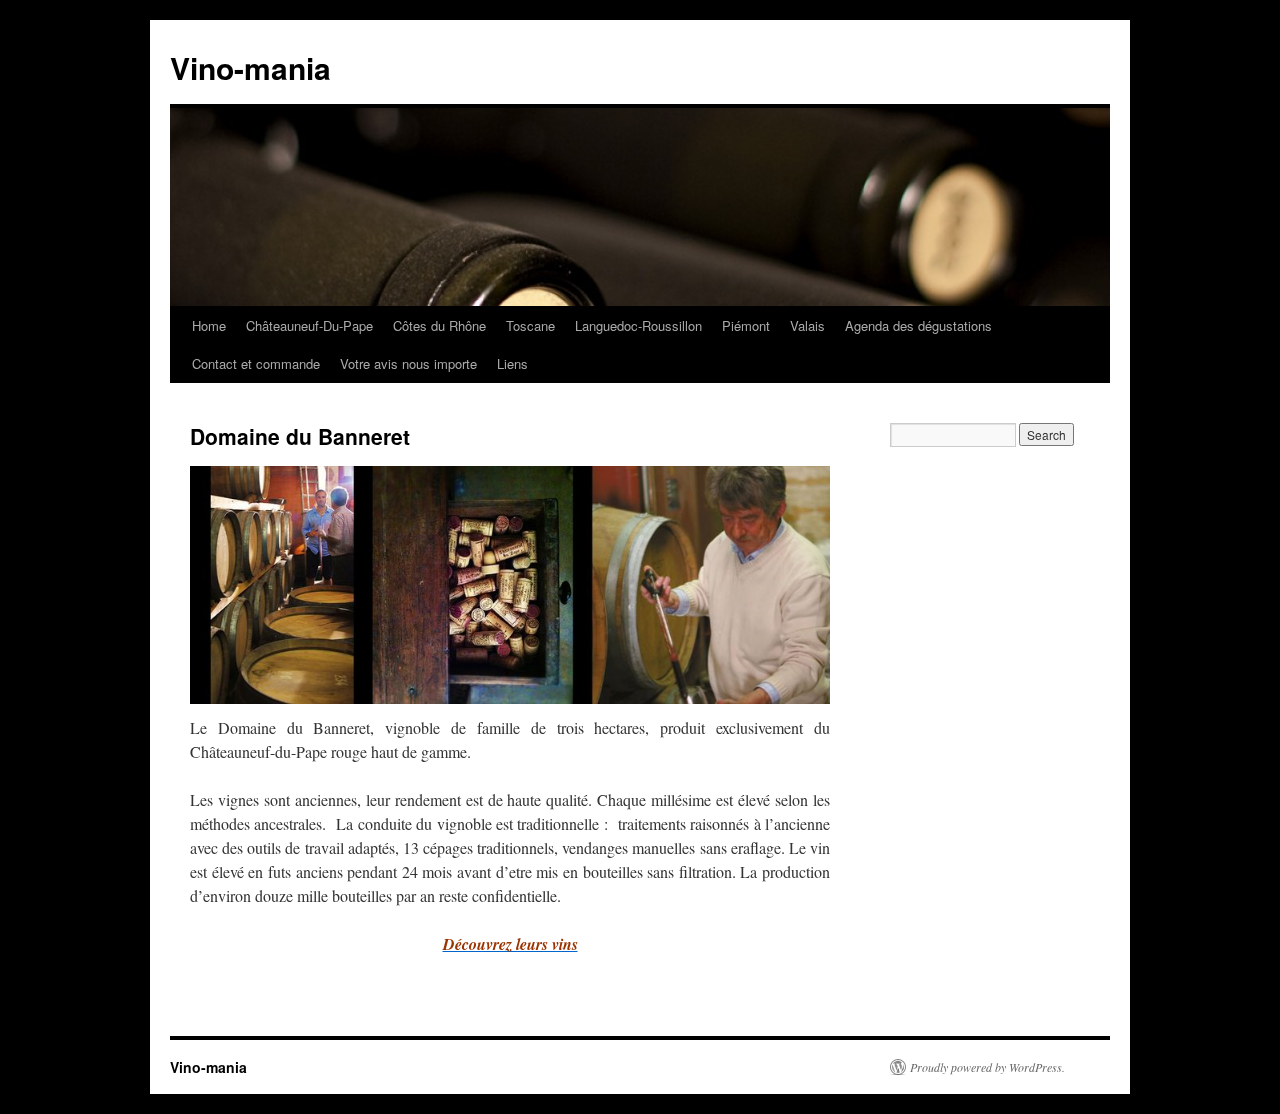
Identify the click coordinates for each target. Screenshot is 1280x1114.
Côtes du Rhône (439, 325)
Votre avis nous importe (408, 363)
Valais (807, 325)
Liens (512, 363)
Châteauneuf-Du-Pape (309, 325)
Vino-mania (250, 67)
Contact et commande (256, 363)
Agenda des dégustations (918, 325)
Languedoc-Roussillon (638, 325)
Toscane (530, 325)
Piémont (746, 325)
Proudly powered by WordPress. (987, 1067)
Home (209, 325)
